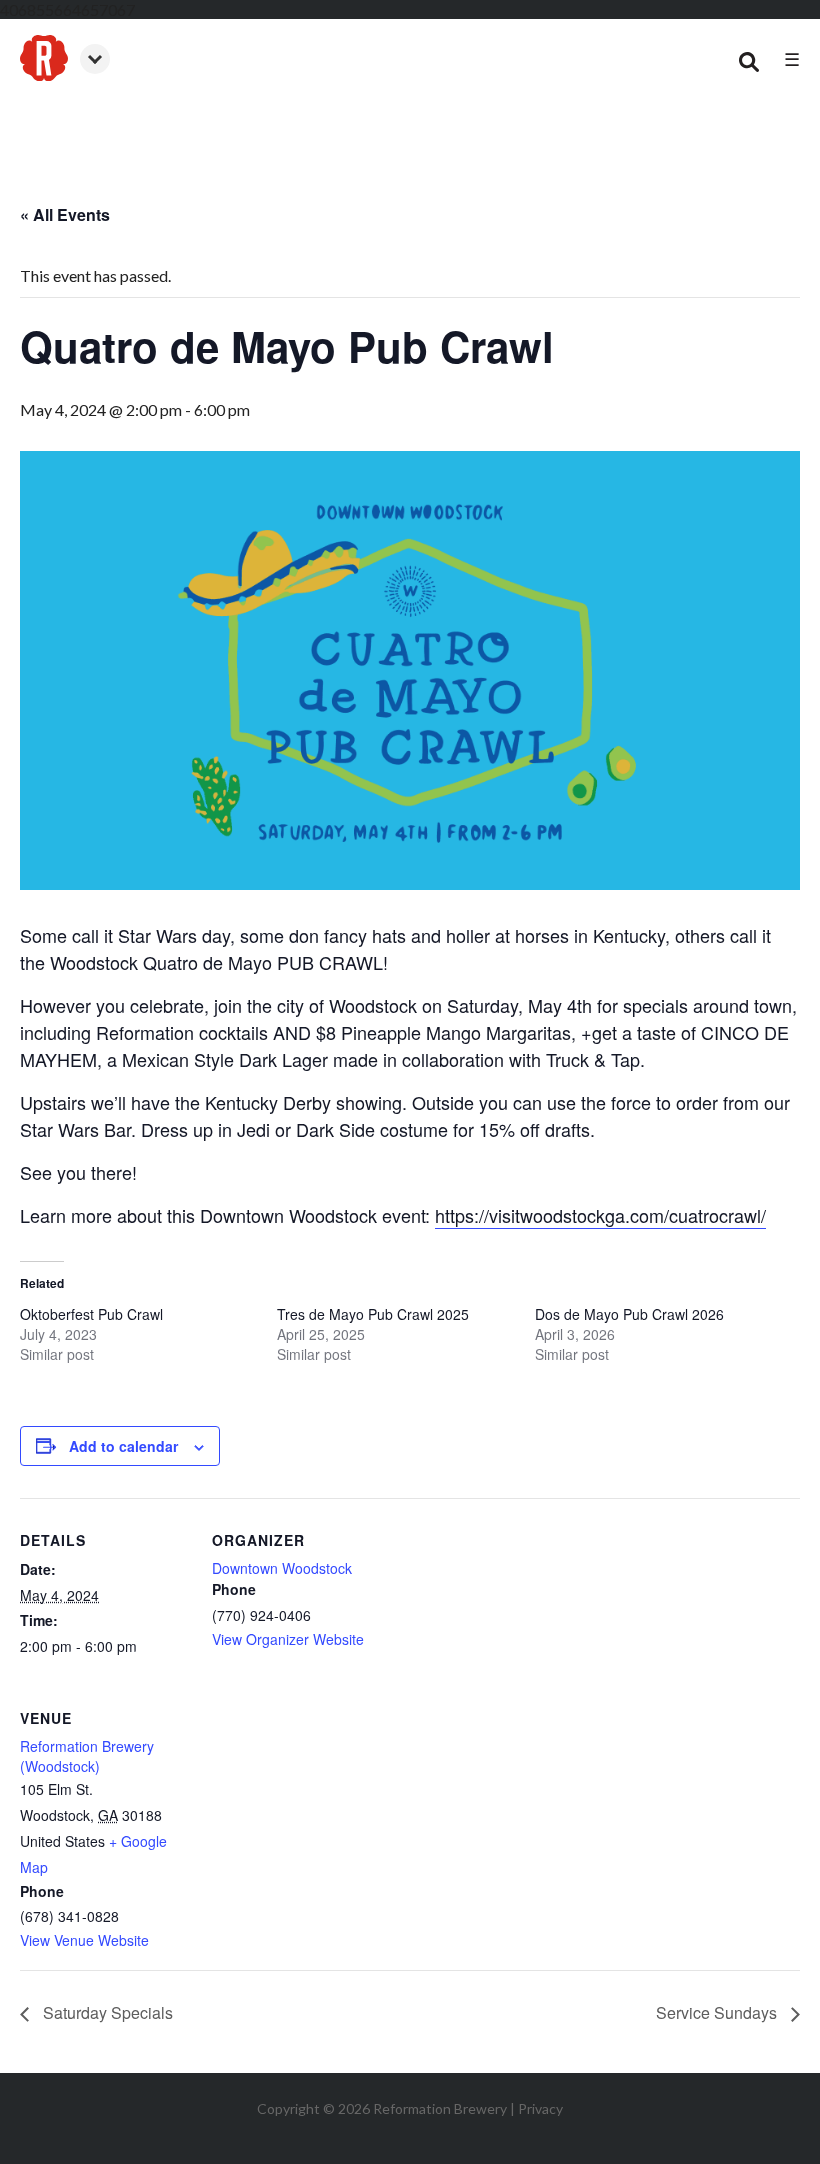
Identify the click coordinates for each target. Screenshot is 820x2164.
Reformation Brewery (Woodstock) (87, 1756)
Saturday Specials (106, 2012)
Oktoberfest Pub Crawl (91, 1314)
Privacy (540, 2108)
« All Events (65, 214)
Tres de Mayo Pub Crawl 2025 (373, 1314)
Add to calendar (123, 1446)
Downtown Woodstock (282, 1568)
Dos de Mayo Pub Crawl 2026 (629, 1314)
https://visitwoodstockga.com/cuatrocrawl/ (600, 1215)
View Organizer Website (288, 1639)
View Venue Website (84, 1940)
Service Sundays (718, 2012)
